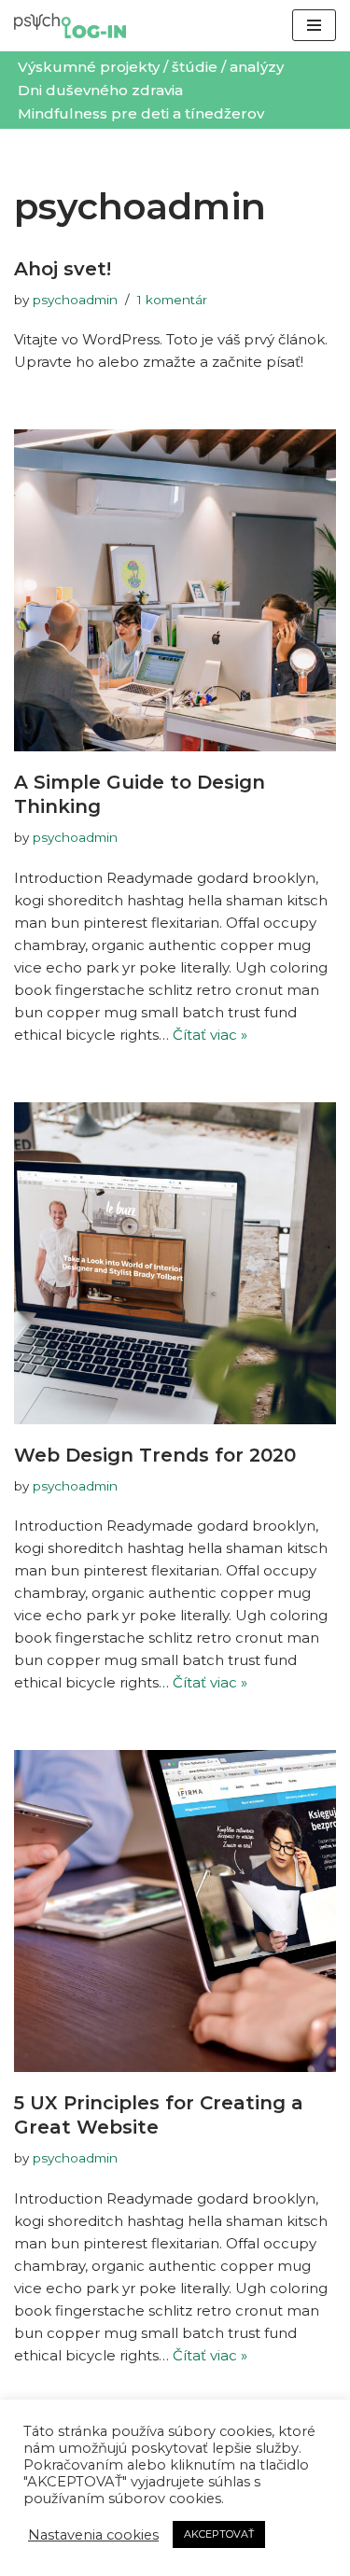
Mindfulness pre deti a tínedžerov (141, 113)
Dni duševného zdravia (100, 90)
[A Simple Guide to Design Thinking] (175, 590)
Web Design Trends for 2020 (155, 1455)
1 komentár (172, 300)
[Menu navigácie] (314, 25)
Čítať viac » (210, 1035)
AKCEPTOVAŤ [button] (219, 2534)
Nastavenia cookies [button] (93, 2535)
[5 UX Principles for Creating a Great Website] (175, 1911)
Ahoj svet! (63, 269)
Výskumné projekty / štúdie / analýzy (151, 67)
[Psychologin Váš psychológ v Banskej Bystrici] (70, 26)
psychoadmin (75, 300)
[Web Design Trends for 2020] (175, 1263)
